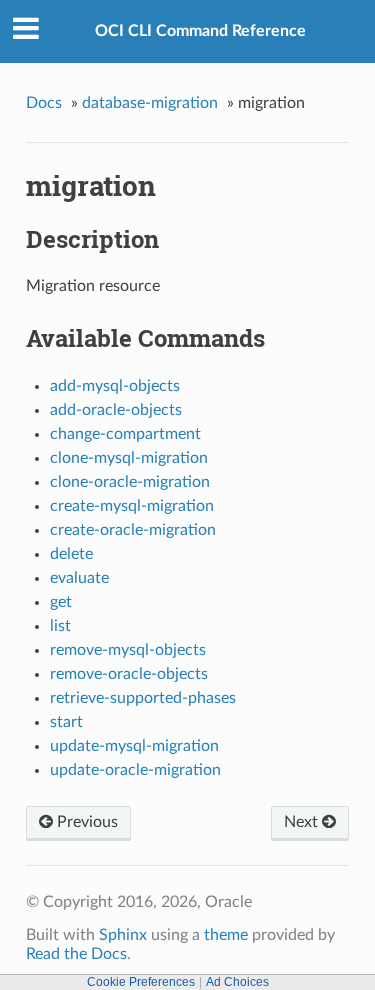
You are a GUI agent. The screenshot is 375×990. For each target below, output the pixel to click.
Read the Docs (76, 954)
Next (303, 822)
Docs (44, 103)
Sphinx (123, 935)
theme (226, 935)
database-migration (150, 103)
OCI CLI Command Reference (200, 31)
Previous (85, 822)
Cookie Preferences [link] (141, 982)
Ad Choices (237, 982)
